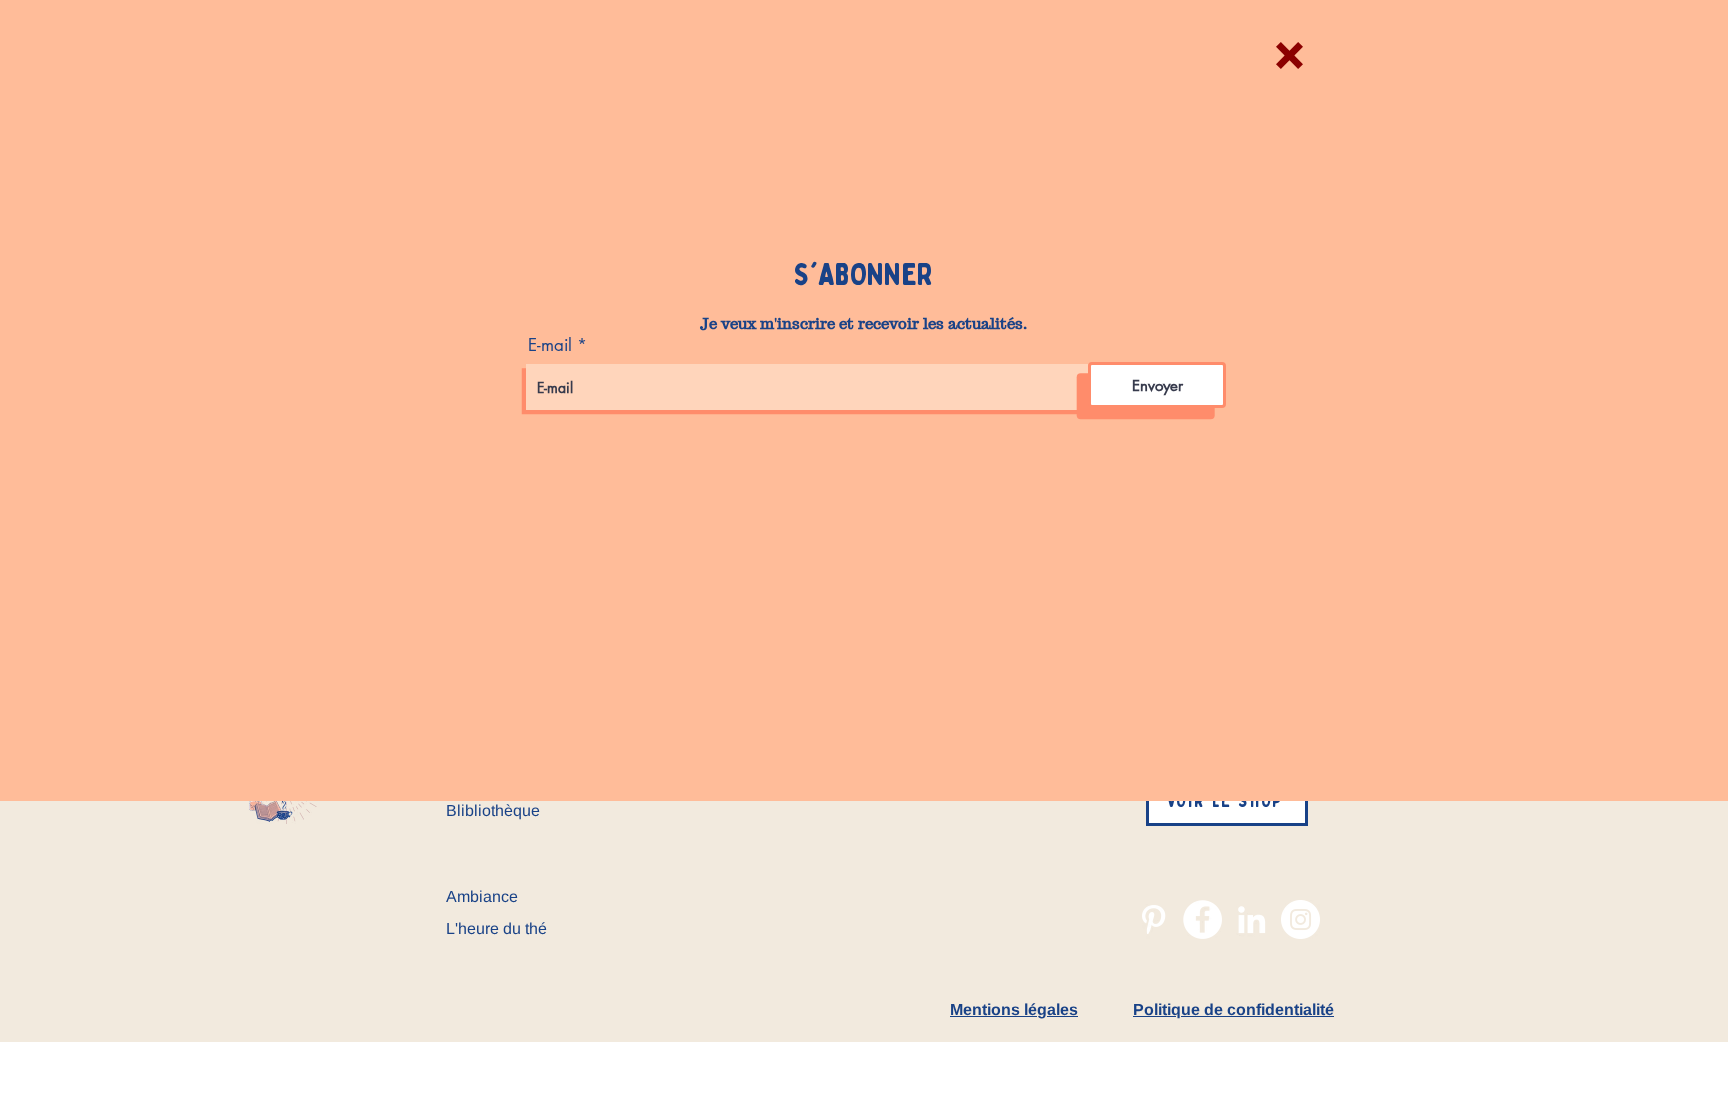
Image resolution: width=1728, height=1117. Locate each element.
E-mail (550, 345)
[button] (1289, 55)
